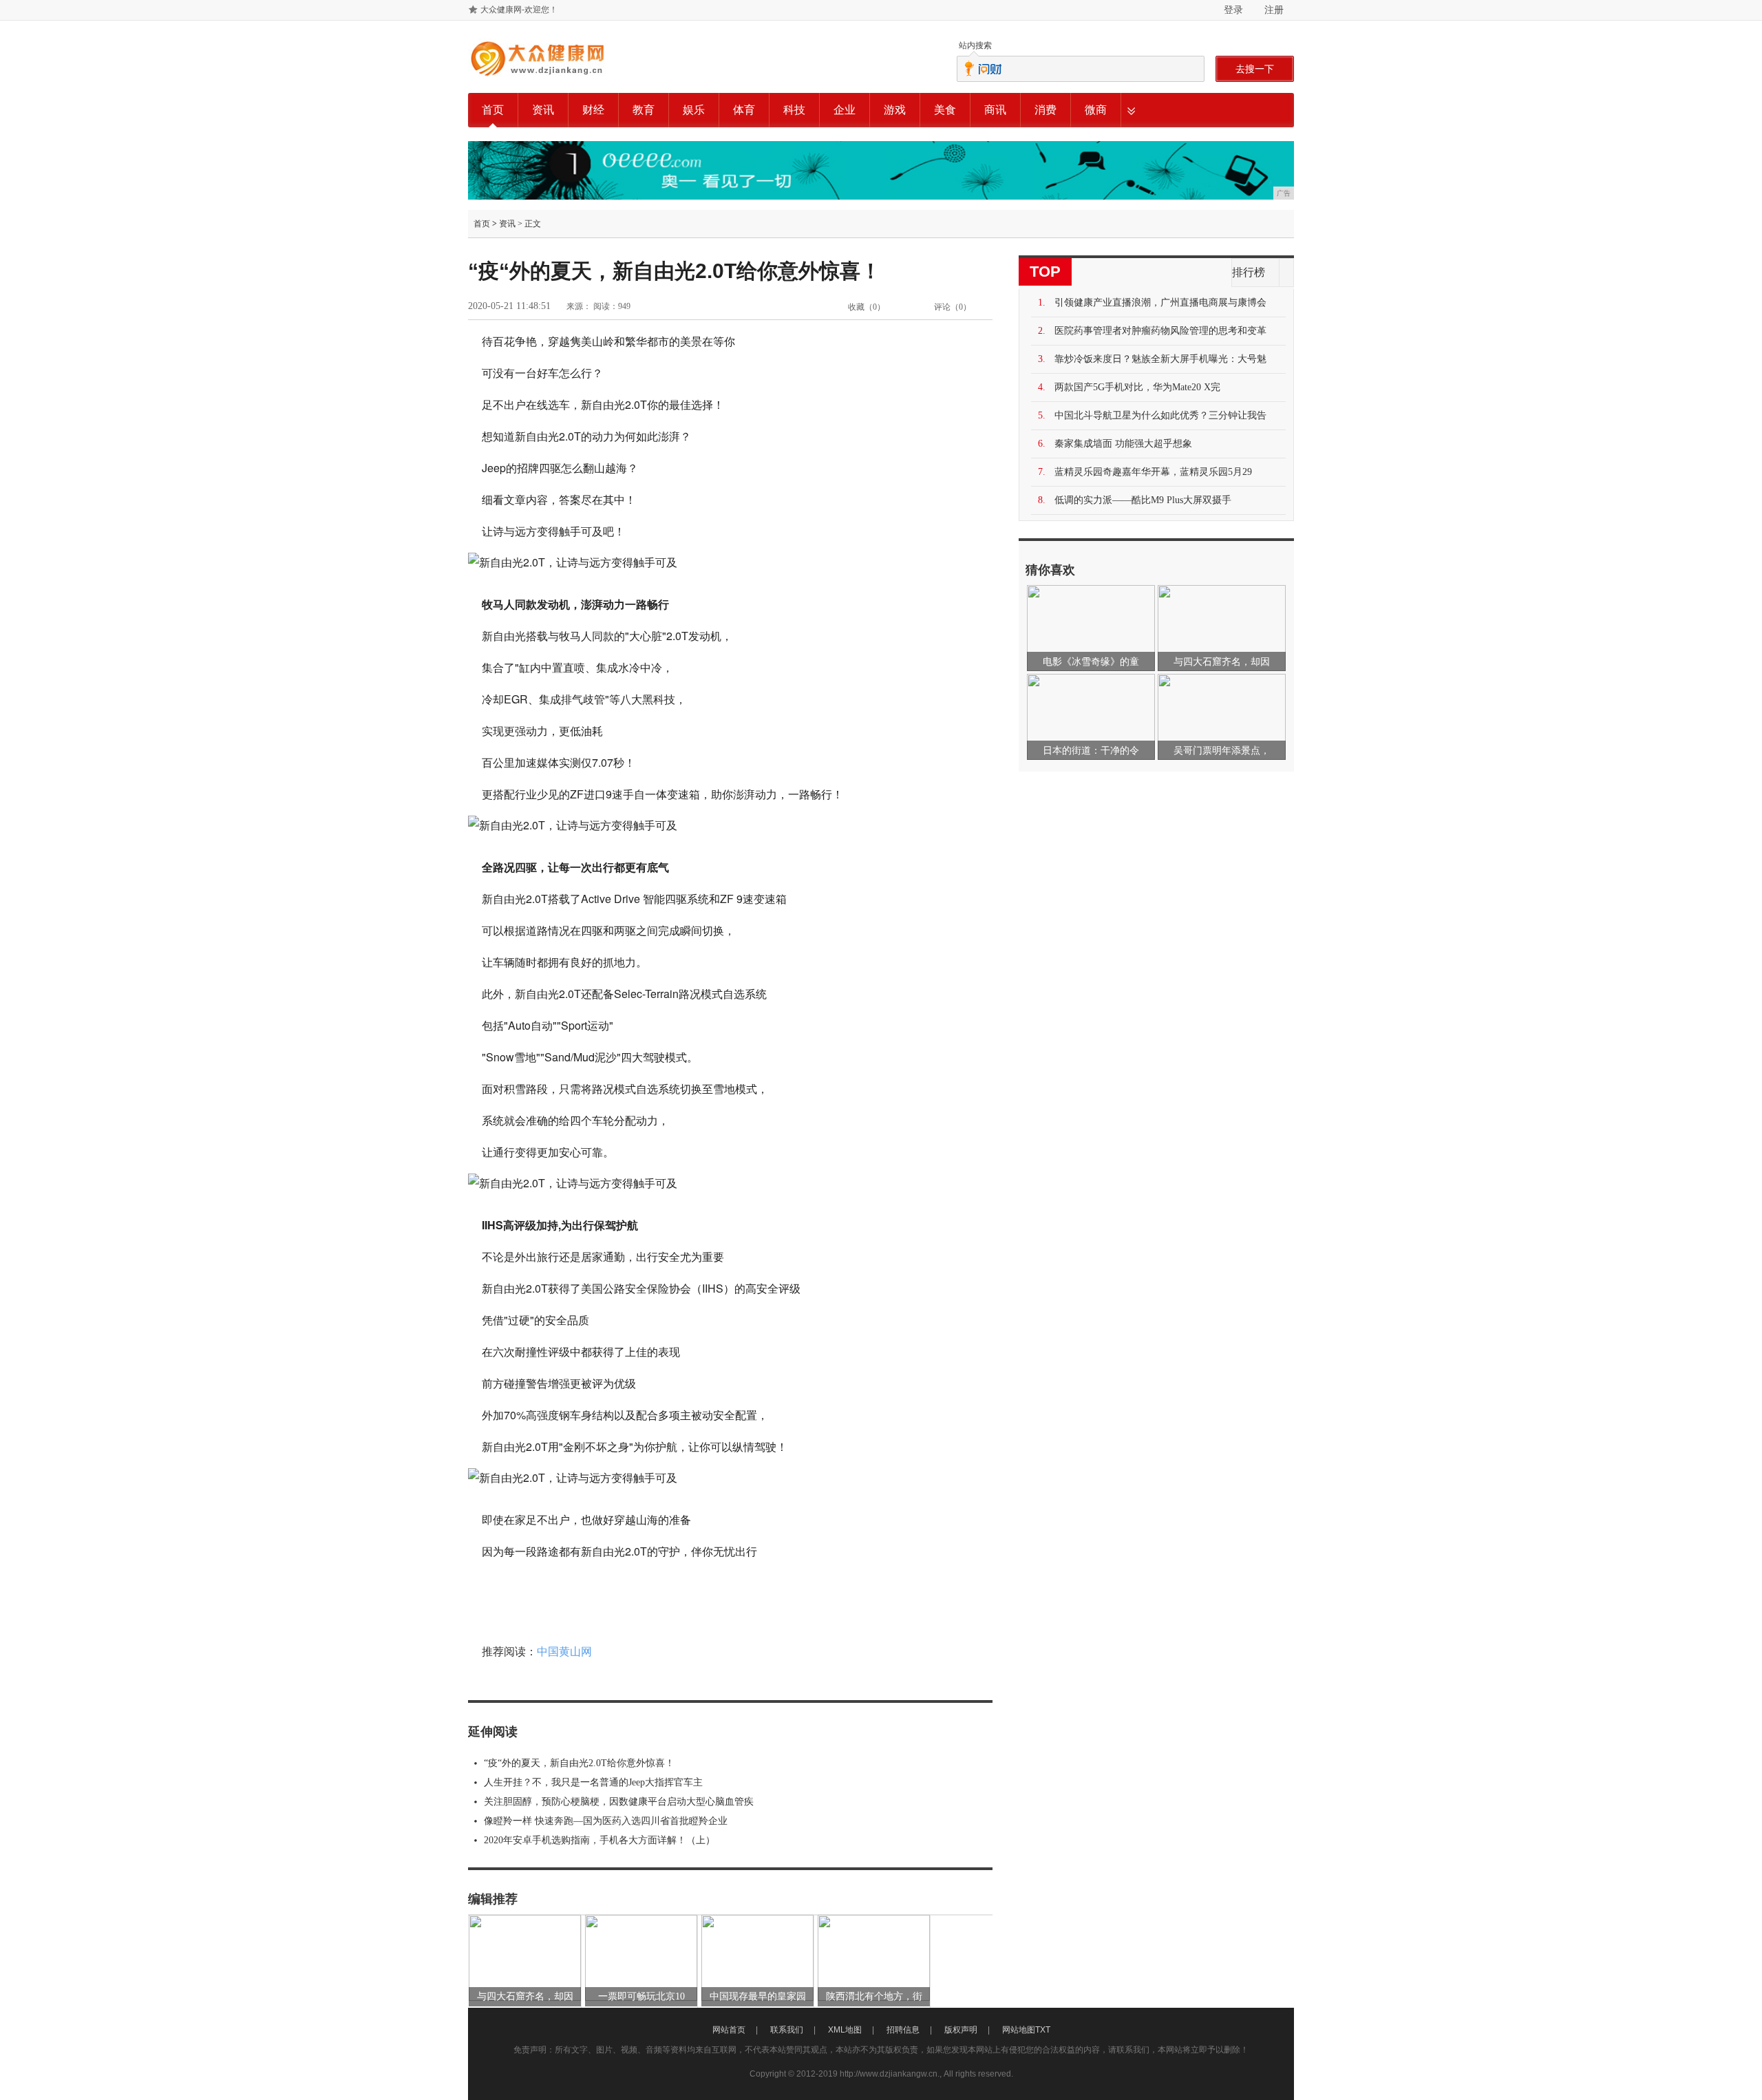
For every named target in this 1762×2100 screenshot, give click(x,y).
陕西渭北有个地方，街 (874, 1996)
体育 (744, 110)
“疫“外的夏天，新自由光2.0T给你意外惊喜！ (579, 1763)
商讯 (995, 110)
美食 (945, 110)
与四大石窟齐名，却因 (525, 1996)
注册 (1274, 10)
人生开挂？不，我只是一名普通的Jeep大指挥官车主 (593, 1782)
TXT (1043, 2030)
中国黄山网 (564, 1652)
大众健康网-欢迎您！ (519, 10)
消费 (1045, 110)
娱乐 (694, 110)
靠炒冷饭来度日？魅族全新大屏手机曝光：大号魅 (1160, 359)
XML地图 (845, 2030)
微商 (1096, 110)
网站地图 (1019, 2030)
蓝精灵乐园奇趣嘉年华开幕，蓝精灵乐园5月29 (1153, 472)
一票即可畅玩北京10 (641, 1996)
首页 (493, 110)
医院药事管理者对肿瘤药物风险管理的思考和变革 (1160, 331)
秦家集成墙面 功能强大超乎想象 (1123, 444)
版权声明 (961, 2030)
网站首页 (729, 2030)
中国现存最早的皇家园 (758, 1996)
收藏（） (867, 307)
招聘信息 (903, 2030)
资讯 (543, 110)
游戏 (895, 110)
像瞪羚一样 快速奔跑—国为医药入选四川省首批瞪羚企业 (606, 1821)
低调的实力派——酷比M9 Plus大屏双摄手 (1143, 500)
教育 (644, 110)
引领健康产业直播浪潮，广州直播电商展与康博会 (1160, 303)
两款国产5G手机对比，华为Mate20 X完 (1137, 387)
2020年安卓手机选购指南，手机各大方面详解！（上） (599, 1840)
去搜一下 (1255, 69)
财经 (593, 110)
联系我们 (787, 2030)
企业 (845, 110)
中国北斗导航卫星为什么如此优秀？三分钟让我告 (1160, 415)
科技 (794, 110)
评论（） (953, 307)
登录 (1233, 10)
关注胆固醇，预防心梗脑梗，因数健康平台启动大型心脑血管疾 (619, 1802)
